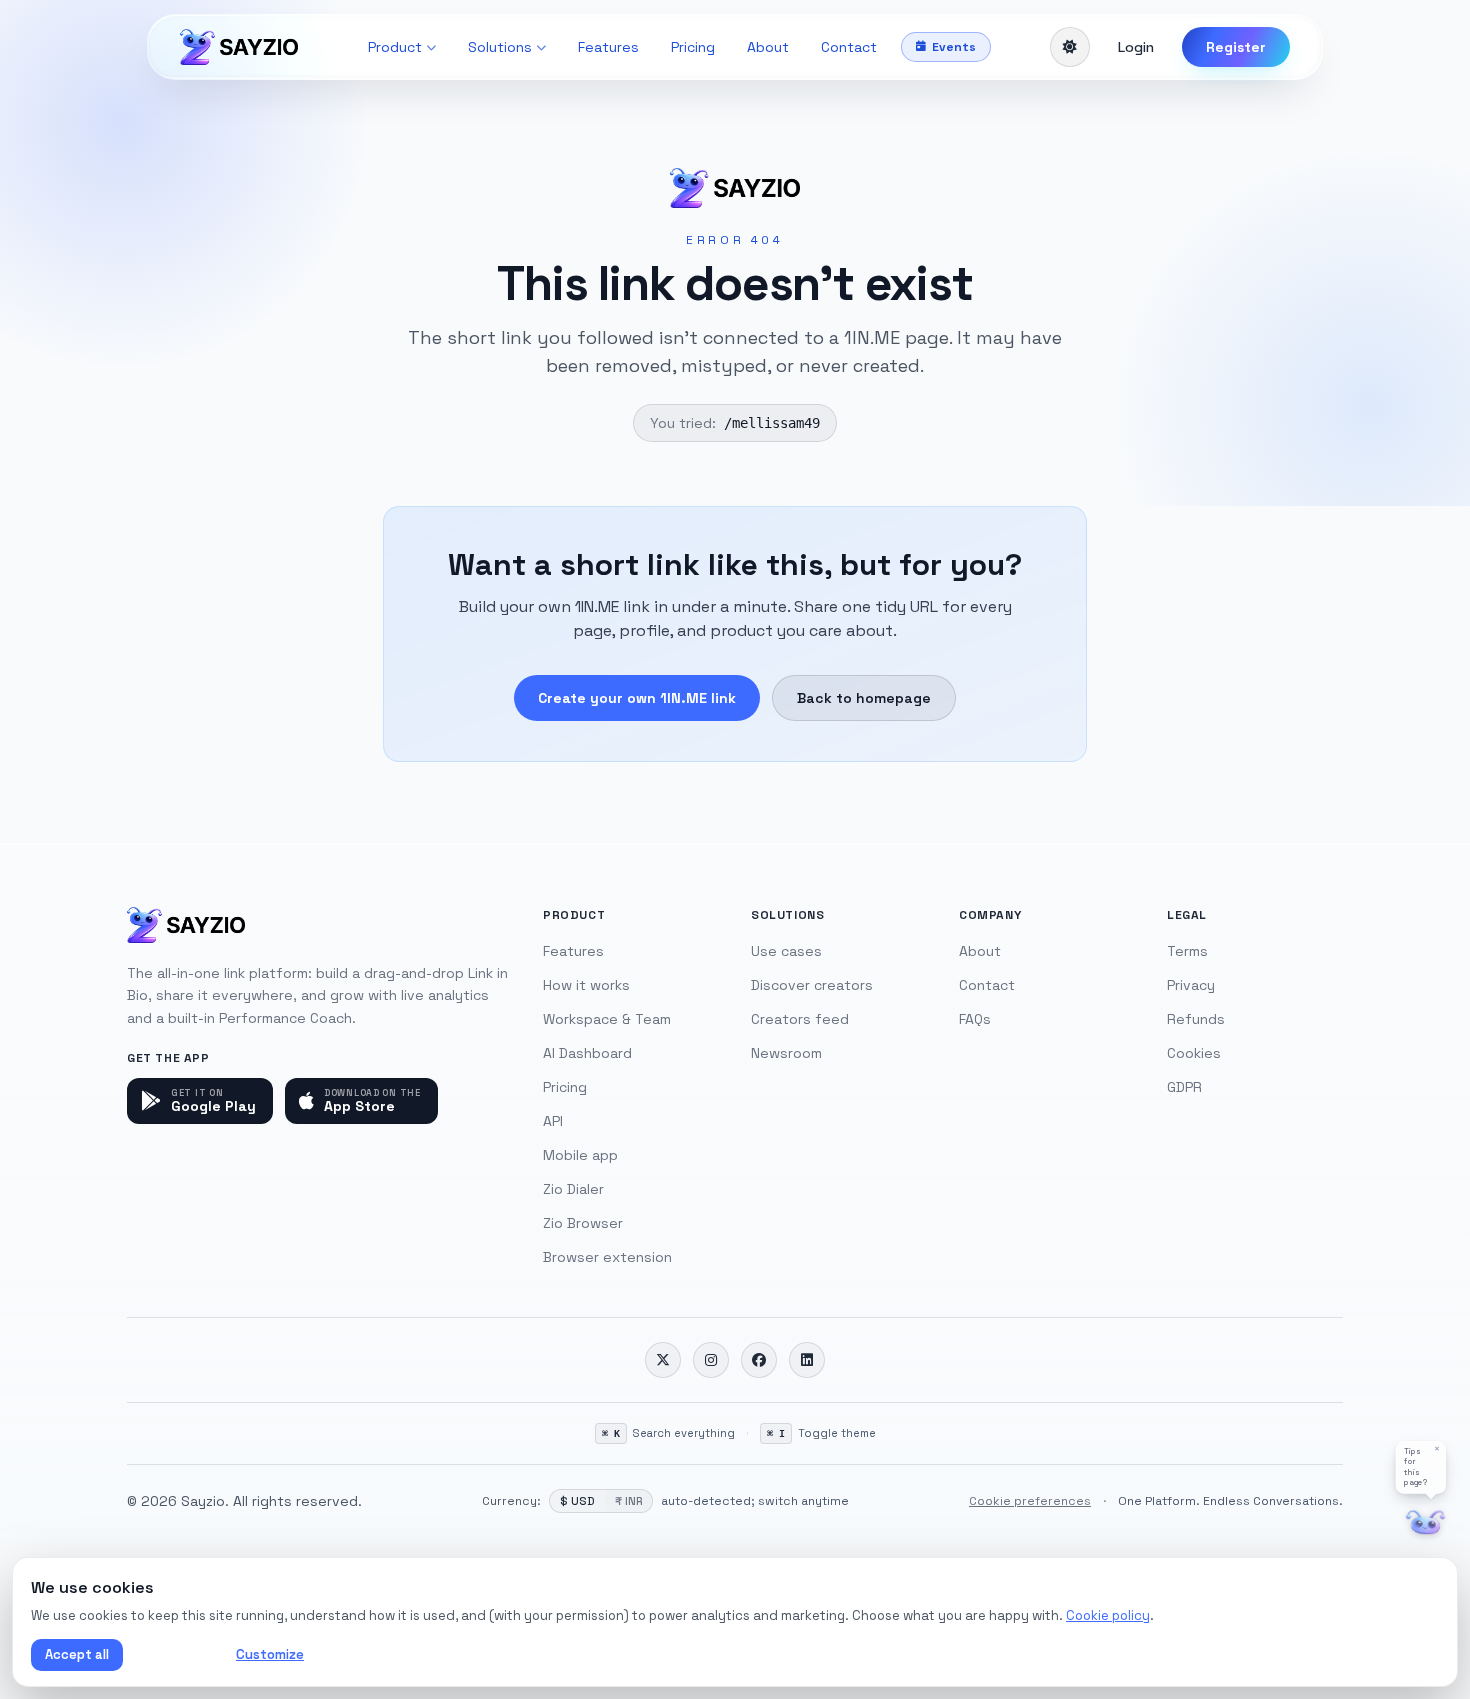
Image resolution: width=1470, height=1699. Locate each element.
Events (954, 47)
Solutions (500, 47)
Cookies (1194, 1053)
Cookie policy (1108, 1615)
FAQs (975, 1019)
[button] (1421, 1467)
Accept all (77, 1654)
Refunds (1196, 1019)
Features (608, 47)
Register (1236, 47)
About (768, 47)
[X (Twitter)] (663, 1360)
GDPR (1184, 1087)
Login (1136, 47)
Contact (849, 47)
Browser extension (607, 1257)
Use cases (786, 951)
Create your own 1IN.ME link (637, 698)
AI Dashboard (587, 1053)
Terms (1187, 951)
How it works (586, 985)
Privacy (1191, 985)
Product (395, 47)
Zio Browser (583, 1223)
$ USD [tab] (577, 1501)
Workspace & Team (607, 1019)
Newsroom (786, 1053)
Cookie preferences (1030, 1501)
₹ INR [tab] (628, 1501)
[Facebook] (759, 1360)
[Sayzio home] (239, 47)
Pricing (693, 47)
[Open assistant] (1425, 1522)
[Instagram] (711, 1360)
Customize (270, 1654)
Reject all (175, 1654)
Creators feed (800, 1019)
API (553, 1121)
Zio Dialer (573, 1189)
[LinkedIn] (807, 1360)
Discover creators (812, 985)
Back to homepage (864, 698)
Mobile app (580, 1155)
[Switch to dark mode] (1070, 47)
